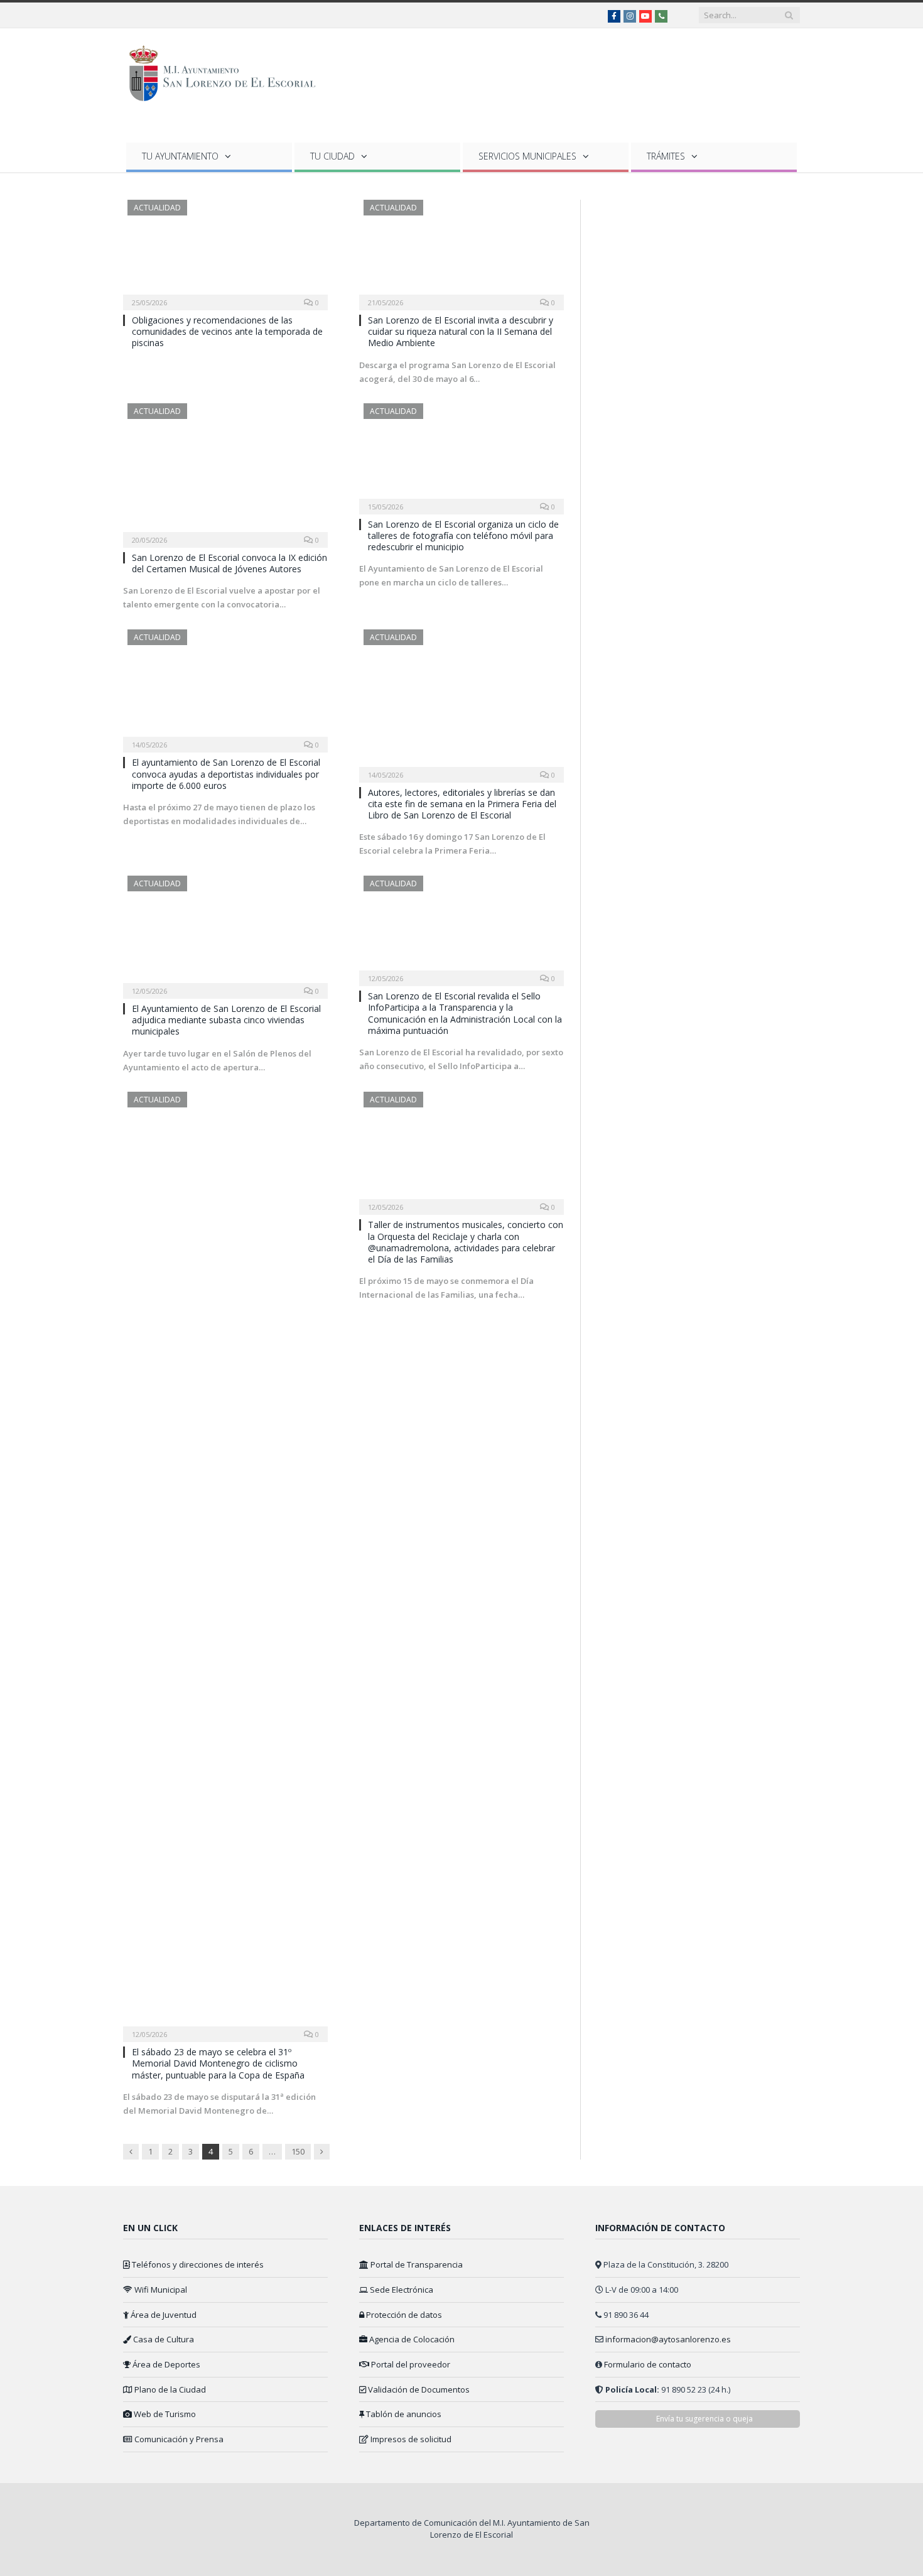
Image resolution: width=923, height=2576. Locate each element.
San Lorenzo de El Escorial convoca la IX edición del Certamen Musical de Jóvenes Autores (229, 563)
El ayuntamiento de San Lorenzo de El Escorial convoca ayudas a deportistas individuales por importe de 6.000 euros (226, 774)
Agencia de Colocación (411, 2339)
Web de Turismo (164, 2414)
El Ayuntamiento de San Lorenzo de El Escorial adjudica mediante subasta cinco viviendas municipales (226, 1020)
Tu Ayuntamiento (180, 156)
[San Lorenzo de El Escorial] (228, 71)
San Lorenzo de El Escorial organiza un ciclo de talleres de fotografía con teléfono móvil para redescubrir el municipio (463, 535)
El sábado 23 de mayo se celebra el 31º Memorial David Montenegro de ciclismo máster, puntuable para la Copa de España (218, 2063)
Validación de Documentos (418, 2389)
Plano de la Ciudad (169, 2389)
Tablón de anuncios (403, 2414)
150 (298, 2151)
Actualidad (157, 208)
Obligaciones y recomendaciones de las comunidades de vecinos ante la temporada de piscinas (227, 331)
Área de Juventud (163, 2315)
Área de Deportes (165, 2364)
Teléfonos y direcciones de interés (197, 2264)
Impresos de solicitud (410, 2439)
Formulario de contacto (648, 2364)
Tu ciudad (332, 156)
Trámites (666, 156)
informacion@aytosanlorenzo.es (668, 2339)
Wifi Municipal (160, 2290)
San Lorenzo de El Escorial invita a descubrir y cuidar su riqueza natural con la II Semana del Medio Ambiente (461, 331)
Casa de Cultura (163, 2339)
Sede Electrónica (401, 2290)
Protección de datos (403, 2315)
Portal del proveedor (410, 2364)
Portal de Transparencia (416, 2264)
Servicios (527, 156)
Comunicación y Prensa (178, 2439)
